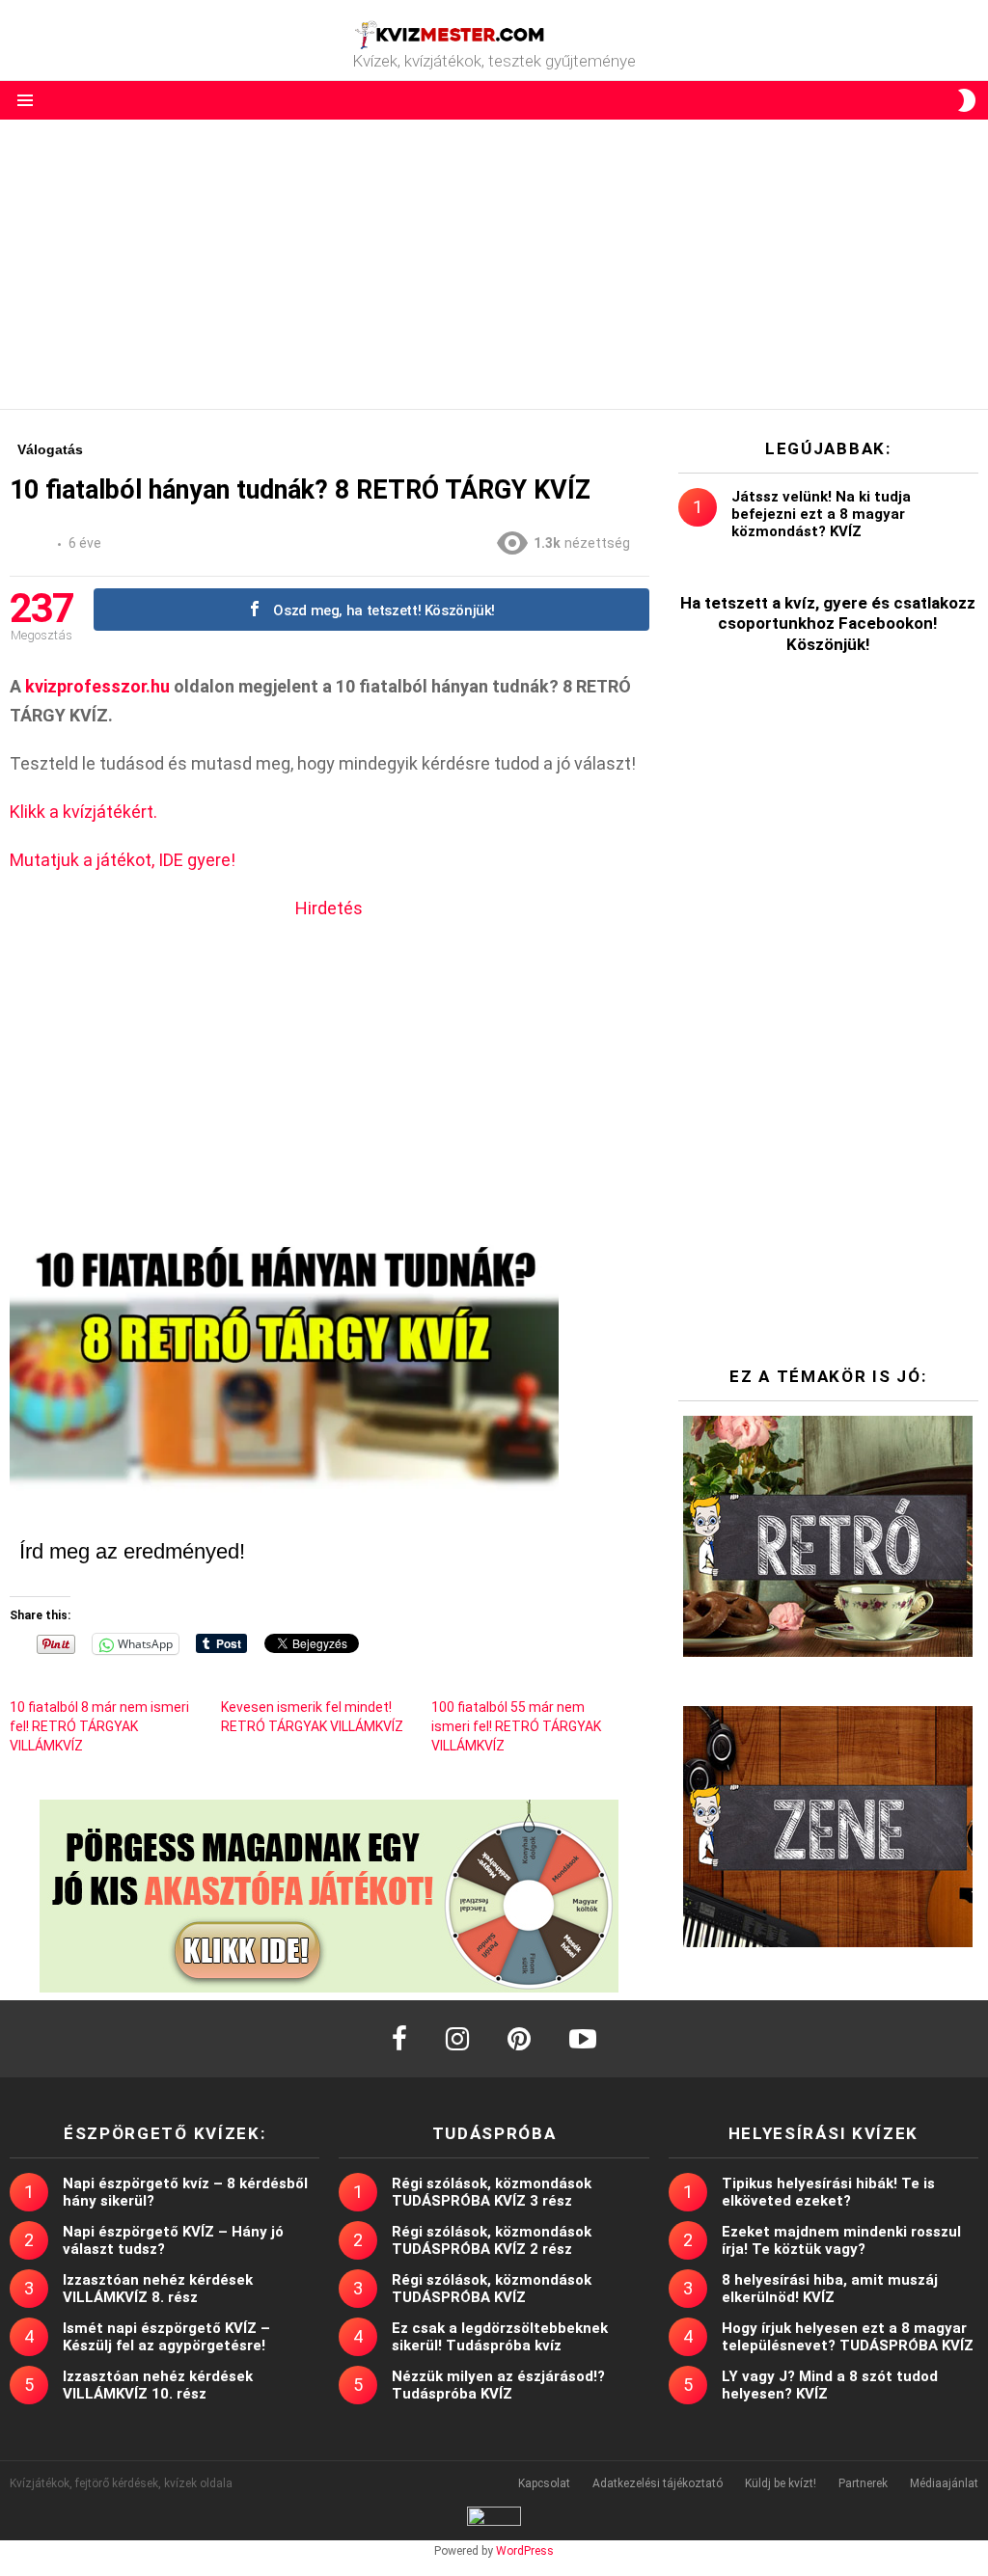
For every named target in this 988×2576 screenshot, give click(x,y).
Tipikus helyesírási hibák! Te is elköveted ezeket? (828, 2192)
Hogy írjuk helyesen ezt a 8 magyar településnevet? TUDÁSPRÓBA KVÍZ (848, 2337)
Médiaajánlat (944, 2483)
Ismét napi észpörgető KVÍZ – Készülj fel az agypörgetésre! (166, 2337)
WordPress (525, 2551)
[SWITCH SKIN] (967, 100)
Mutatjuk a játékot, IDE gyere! (123, 860)
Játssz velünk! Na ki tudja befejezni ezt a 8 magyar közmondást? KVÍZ (821, 514)
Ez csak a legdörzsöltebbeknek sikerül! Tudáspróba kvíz (500, 2337)
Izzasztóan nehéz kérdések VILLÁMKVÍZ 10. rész (158, 2385)
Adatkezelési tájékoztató (658, 2483)
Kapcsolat (544, 2483)
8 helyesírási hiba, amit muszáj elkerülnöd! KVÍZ (830, 2289)
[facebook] (399, 2039)
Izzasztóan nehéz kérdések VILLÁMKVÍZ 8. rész (158, 2289)
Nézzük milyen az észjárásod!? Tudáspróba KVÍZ (498, 2385)
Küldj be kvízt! (781, 2483)
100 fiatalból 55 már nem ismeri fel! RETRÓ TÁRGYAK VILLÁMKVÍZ (516, 1726)
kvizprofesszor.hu (97, 686)
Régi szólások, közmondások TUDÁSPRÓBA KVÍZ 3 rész (492, 2192)
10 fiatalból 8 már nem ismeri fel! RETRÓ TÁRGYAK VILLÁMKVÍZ (99, 1726)
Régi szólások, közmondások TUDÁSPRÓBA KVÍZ (492, 2289)
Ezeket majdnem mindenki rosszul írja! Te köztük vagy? (841, 2240)
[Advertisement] (494, 264)
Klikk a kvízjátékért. (83, 812)
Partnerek (863, 2483)
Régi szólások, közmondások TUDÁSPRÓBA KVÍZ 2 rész (492, 2240)
